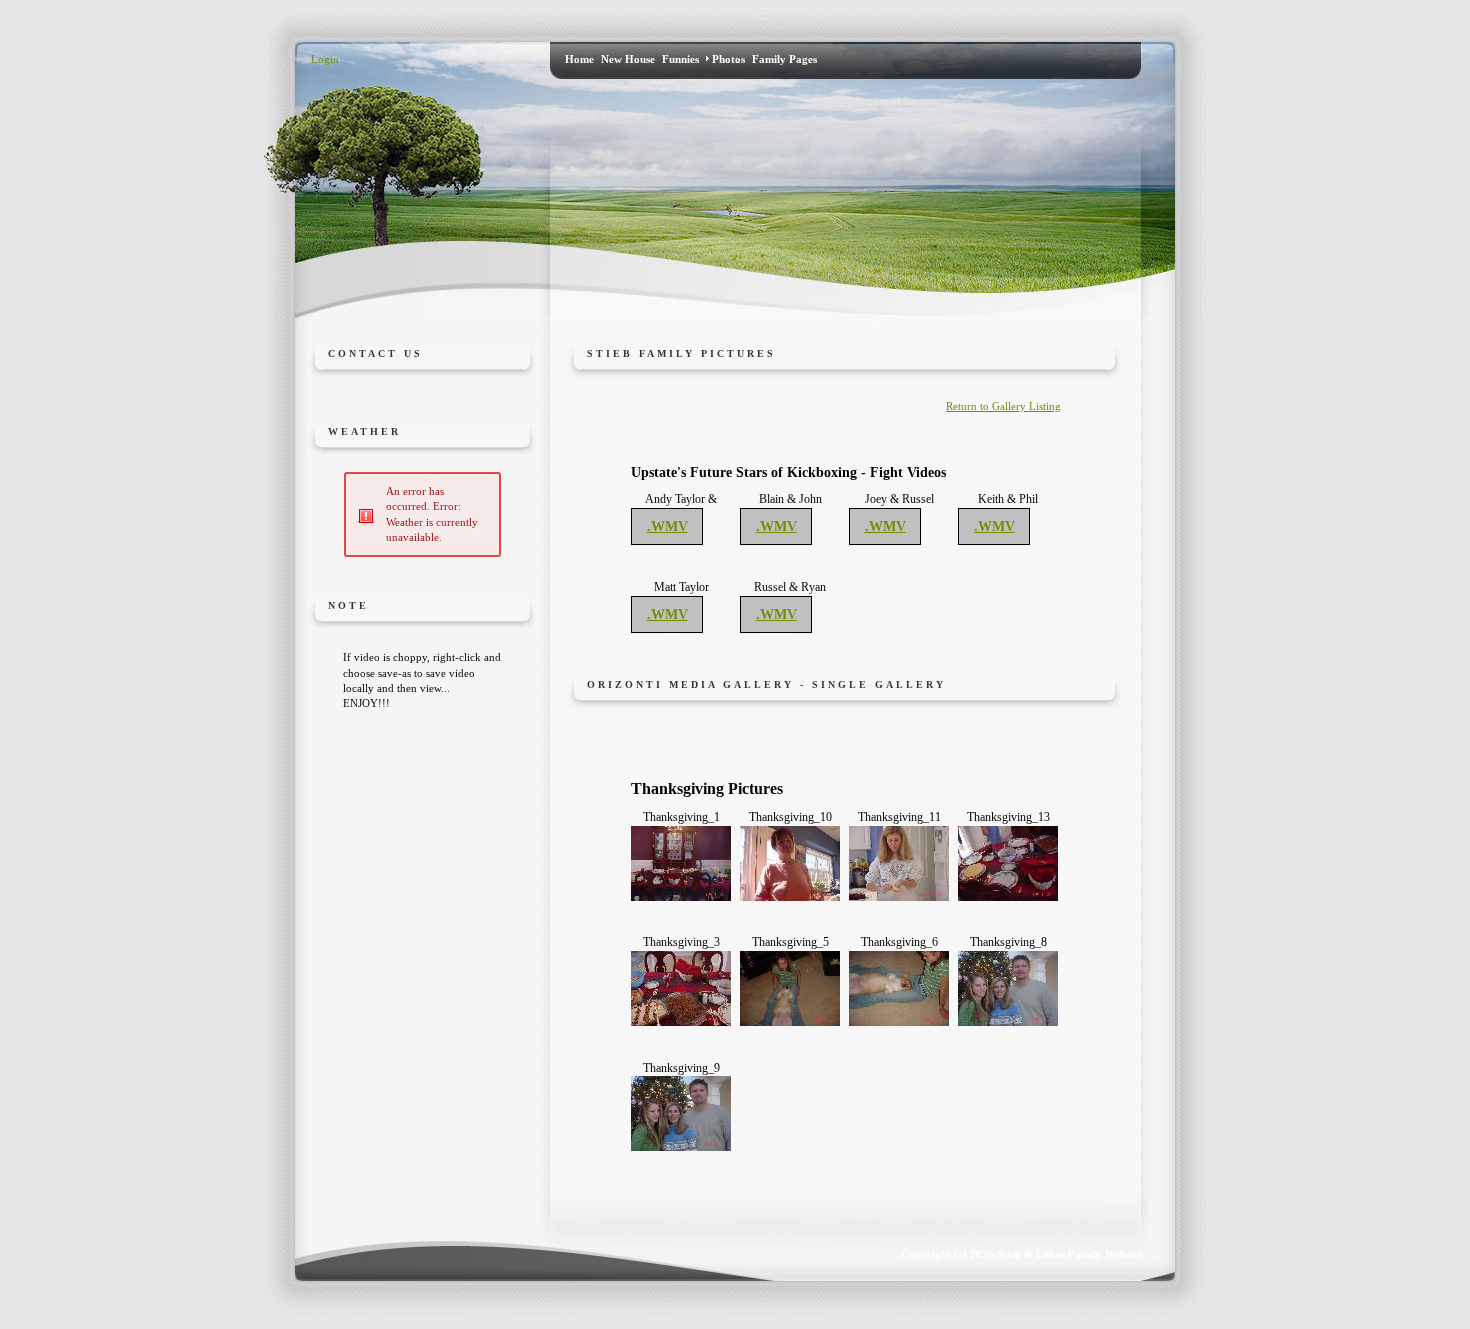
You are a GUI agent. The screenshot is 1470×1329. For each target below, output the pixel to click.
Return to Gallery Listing (1003, 406)
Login (325, 59)
